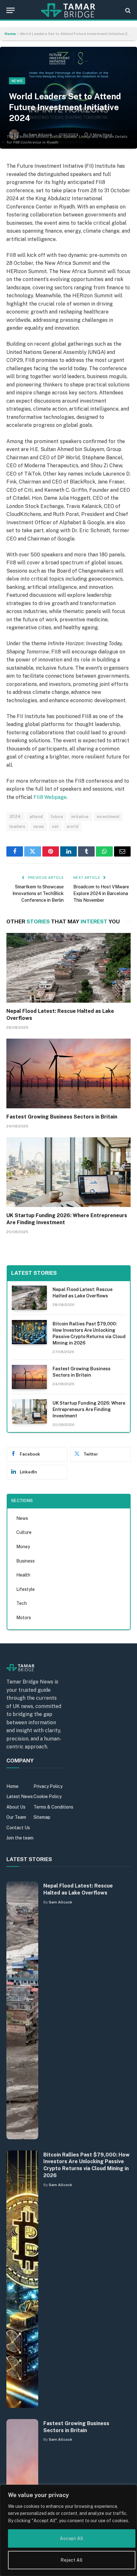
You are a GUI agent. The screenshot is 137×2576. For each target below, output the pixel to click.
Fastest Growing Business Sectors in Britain (62, 1117)
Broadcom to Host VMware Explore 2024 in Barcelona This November (101, 893)
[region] (68, 2530)
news (39, 826)
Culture (24, 1532)
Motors (24, 1618)
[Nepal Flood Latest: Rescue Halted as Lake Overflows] (68, 968)
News (17, 81)
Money (23, 1547)
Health (23, 1575)
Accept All (72, 2538)
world (72, 826)
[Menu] (11, 10)
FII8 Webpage (50, 797)
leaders (18, 826)
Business (25, 1561)
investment (108, 817)
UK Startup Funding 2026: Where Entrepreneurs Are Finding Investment (89, 1409)
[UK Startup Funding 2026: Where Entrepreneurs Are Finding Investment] (68, 1172)
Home (10, 34)
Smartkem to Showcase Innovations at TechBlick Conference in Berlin (38, 893)
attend (36, 817)
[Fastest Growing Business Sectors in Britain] (68, 1073)
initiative (80, 817)
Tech (22, 1603)
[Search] (127, 10)
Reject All (72, 2560)
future (57, 817)
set (55, 826)
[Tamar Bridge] (68, 10)
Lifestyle (25, 1589)
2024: (16, 817)
